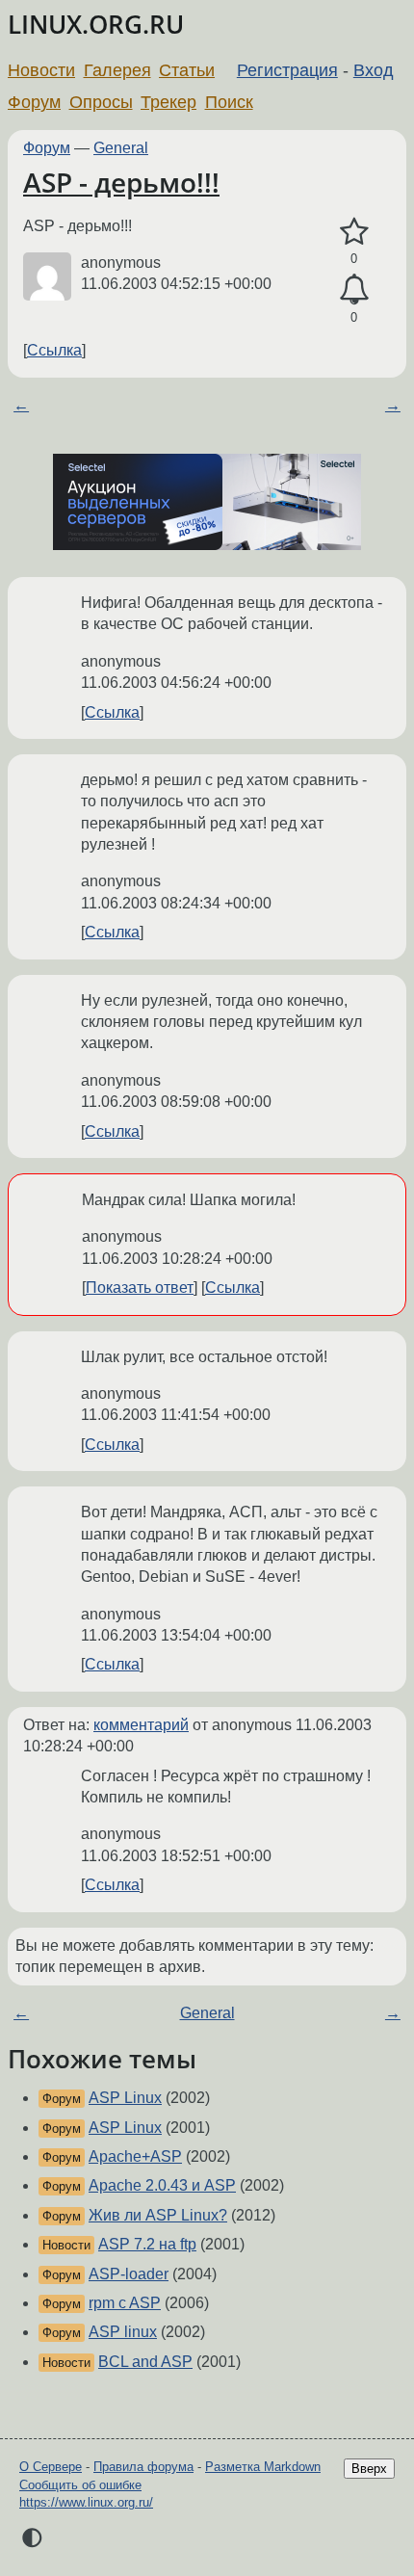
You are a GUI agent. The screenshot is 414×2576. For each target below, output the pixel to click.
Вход (374, 70)
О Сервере (51, 2467)
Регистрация (287, 70)
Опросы (101, 102)
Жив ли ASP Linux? (158, 2215)
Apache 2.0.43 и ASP (162, 2185)
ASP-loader (129, 2274)
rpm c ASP (125, 2303)
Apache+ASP (135, 2156)
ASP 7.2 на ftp (147, 2244)
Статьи (187, 70)
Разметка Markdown (263, 2467)
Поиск (229, 102)
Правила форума (143, 2467)
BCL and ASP (145, 2362)
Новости (41, 70)
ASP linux (123, 2332)
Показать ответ (140, 1288)
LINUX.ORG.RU (96, 25)
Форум (34, 102)
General (121, 148)
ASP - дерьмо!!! (121, 182)
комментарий (141, 1725)
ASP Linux (125, 2098)
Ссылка (54, 350)
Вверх (369, 2469)
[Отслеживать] (354, 290)
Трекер (168, 102)
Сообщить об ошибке (80, 2485)
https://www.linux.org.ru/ (86, 2502)
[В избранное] (354, 232)
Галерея (117, 70)
